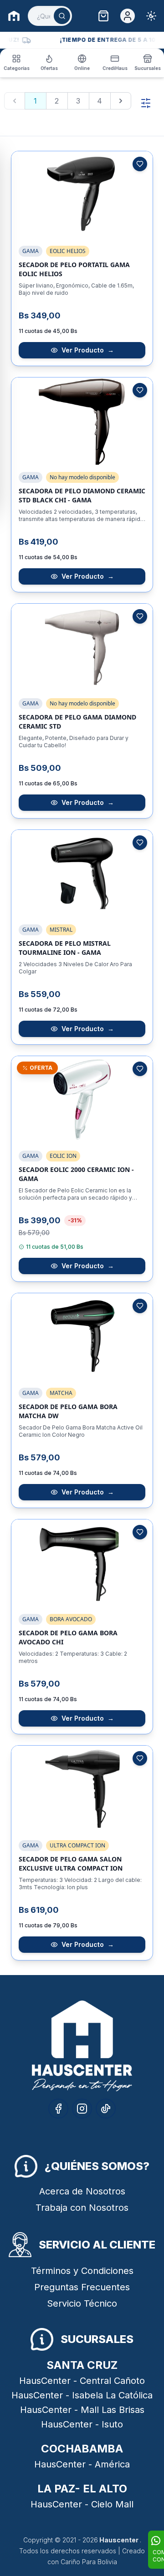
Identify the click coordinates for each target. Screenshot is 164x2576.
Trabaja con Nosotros (82, 2208)
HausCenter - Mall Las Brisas (82, 2410)
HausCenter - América (82, 2464)
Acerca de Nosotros (82, 2191)
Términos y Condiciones (82, 2271)
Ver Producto (88, 350)
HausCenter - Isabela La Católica (82, 2395)
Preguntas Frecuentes (82, 2287)
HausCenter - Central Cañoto (82, 2381)
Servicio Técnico (82, 2303)
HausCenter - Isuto (82, 2424)
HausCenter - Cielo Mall (82, 2504)
